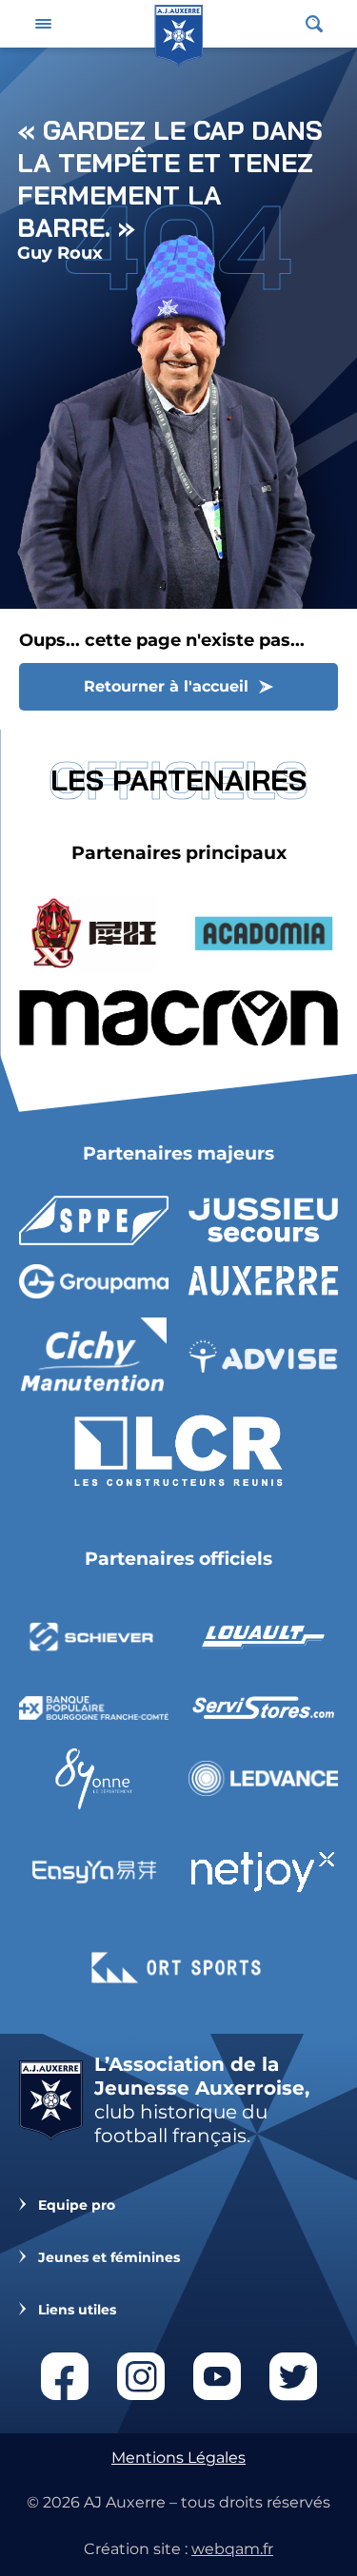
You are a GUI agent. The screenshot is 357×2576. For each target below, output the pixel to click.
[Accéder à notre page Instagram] (141, 2376)
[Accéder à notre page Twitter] (293, 2376)
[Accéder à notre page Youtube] (217, 2376)
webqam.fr (232, 2549)
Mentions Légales (178, 2458)
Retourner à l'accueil (166, 686)
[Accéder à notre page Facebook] (65, 2376)
